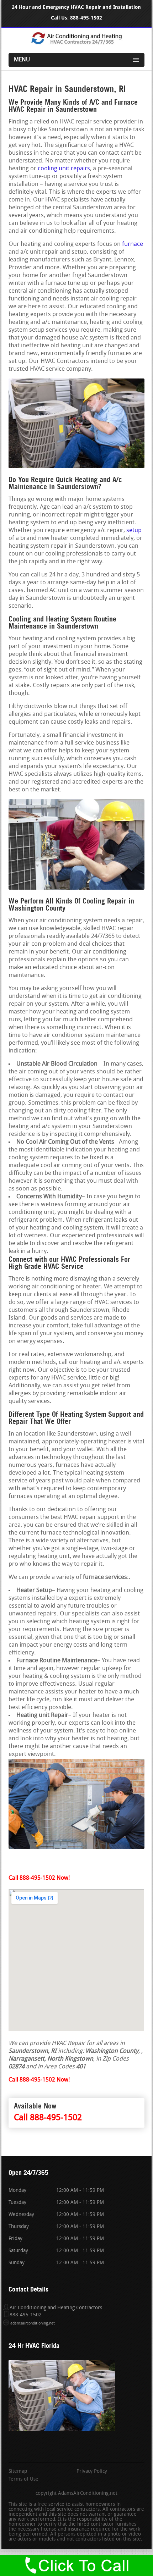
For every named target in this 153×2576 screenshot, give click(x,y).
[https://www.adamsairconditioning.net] (76, 43)
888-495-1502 (86, 18)
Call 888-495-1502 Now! (39, 1878)
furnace (133, 244)
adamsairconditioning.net (33, 2324)
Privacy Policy (92, 2472)
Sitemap (18, 2472)
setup (134, 530)
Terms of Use (23, 2480)
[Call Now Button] (76, 2565)
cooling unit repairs (64, 169)
